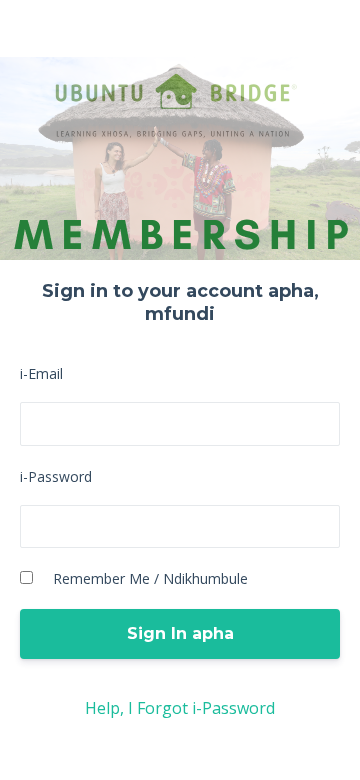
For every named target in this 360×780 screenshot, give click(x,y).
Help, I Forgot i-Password (180, 708)
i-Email (41, 373)
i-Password (56, 476)
